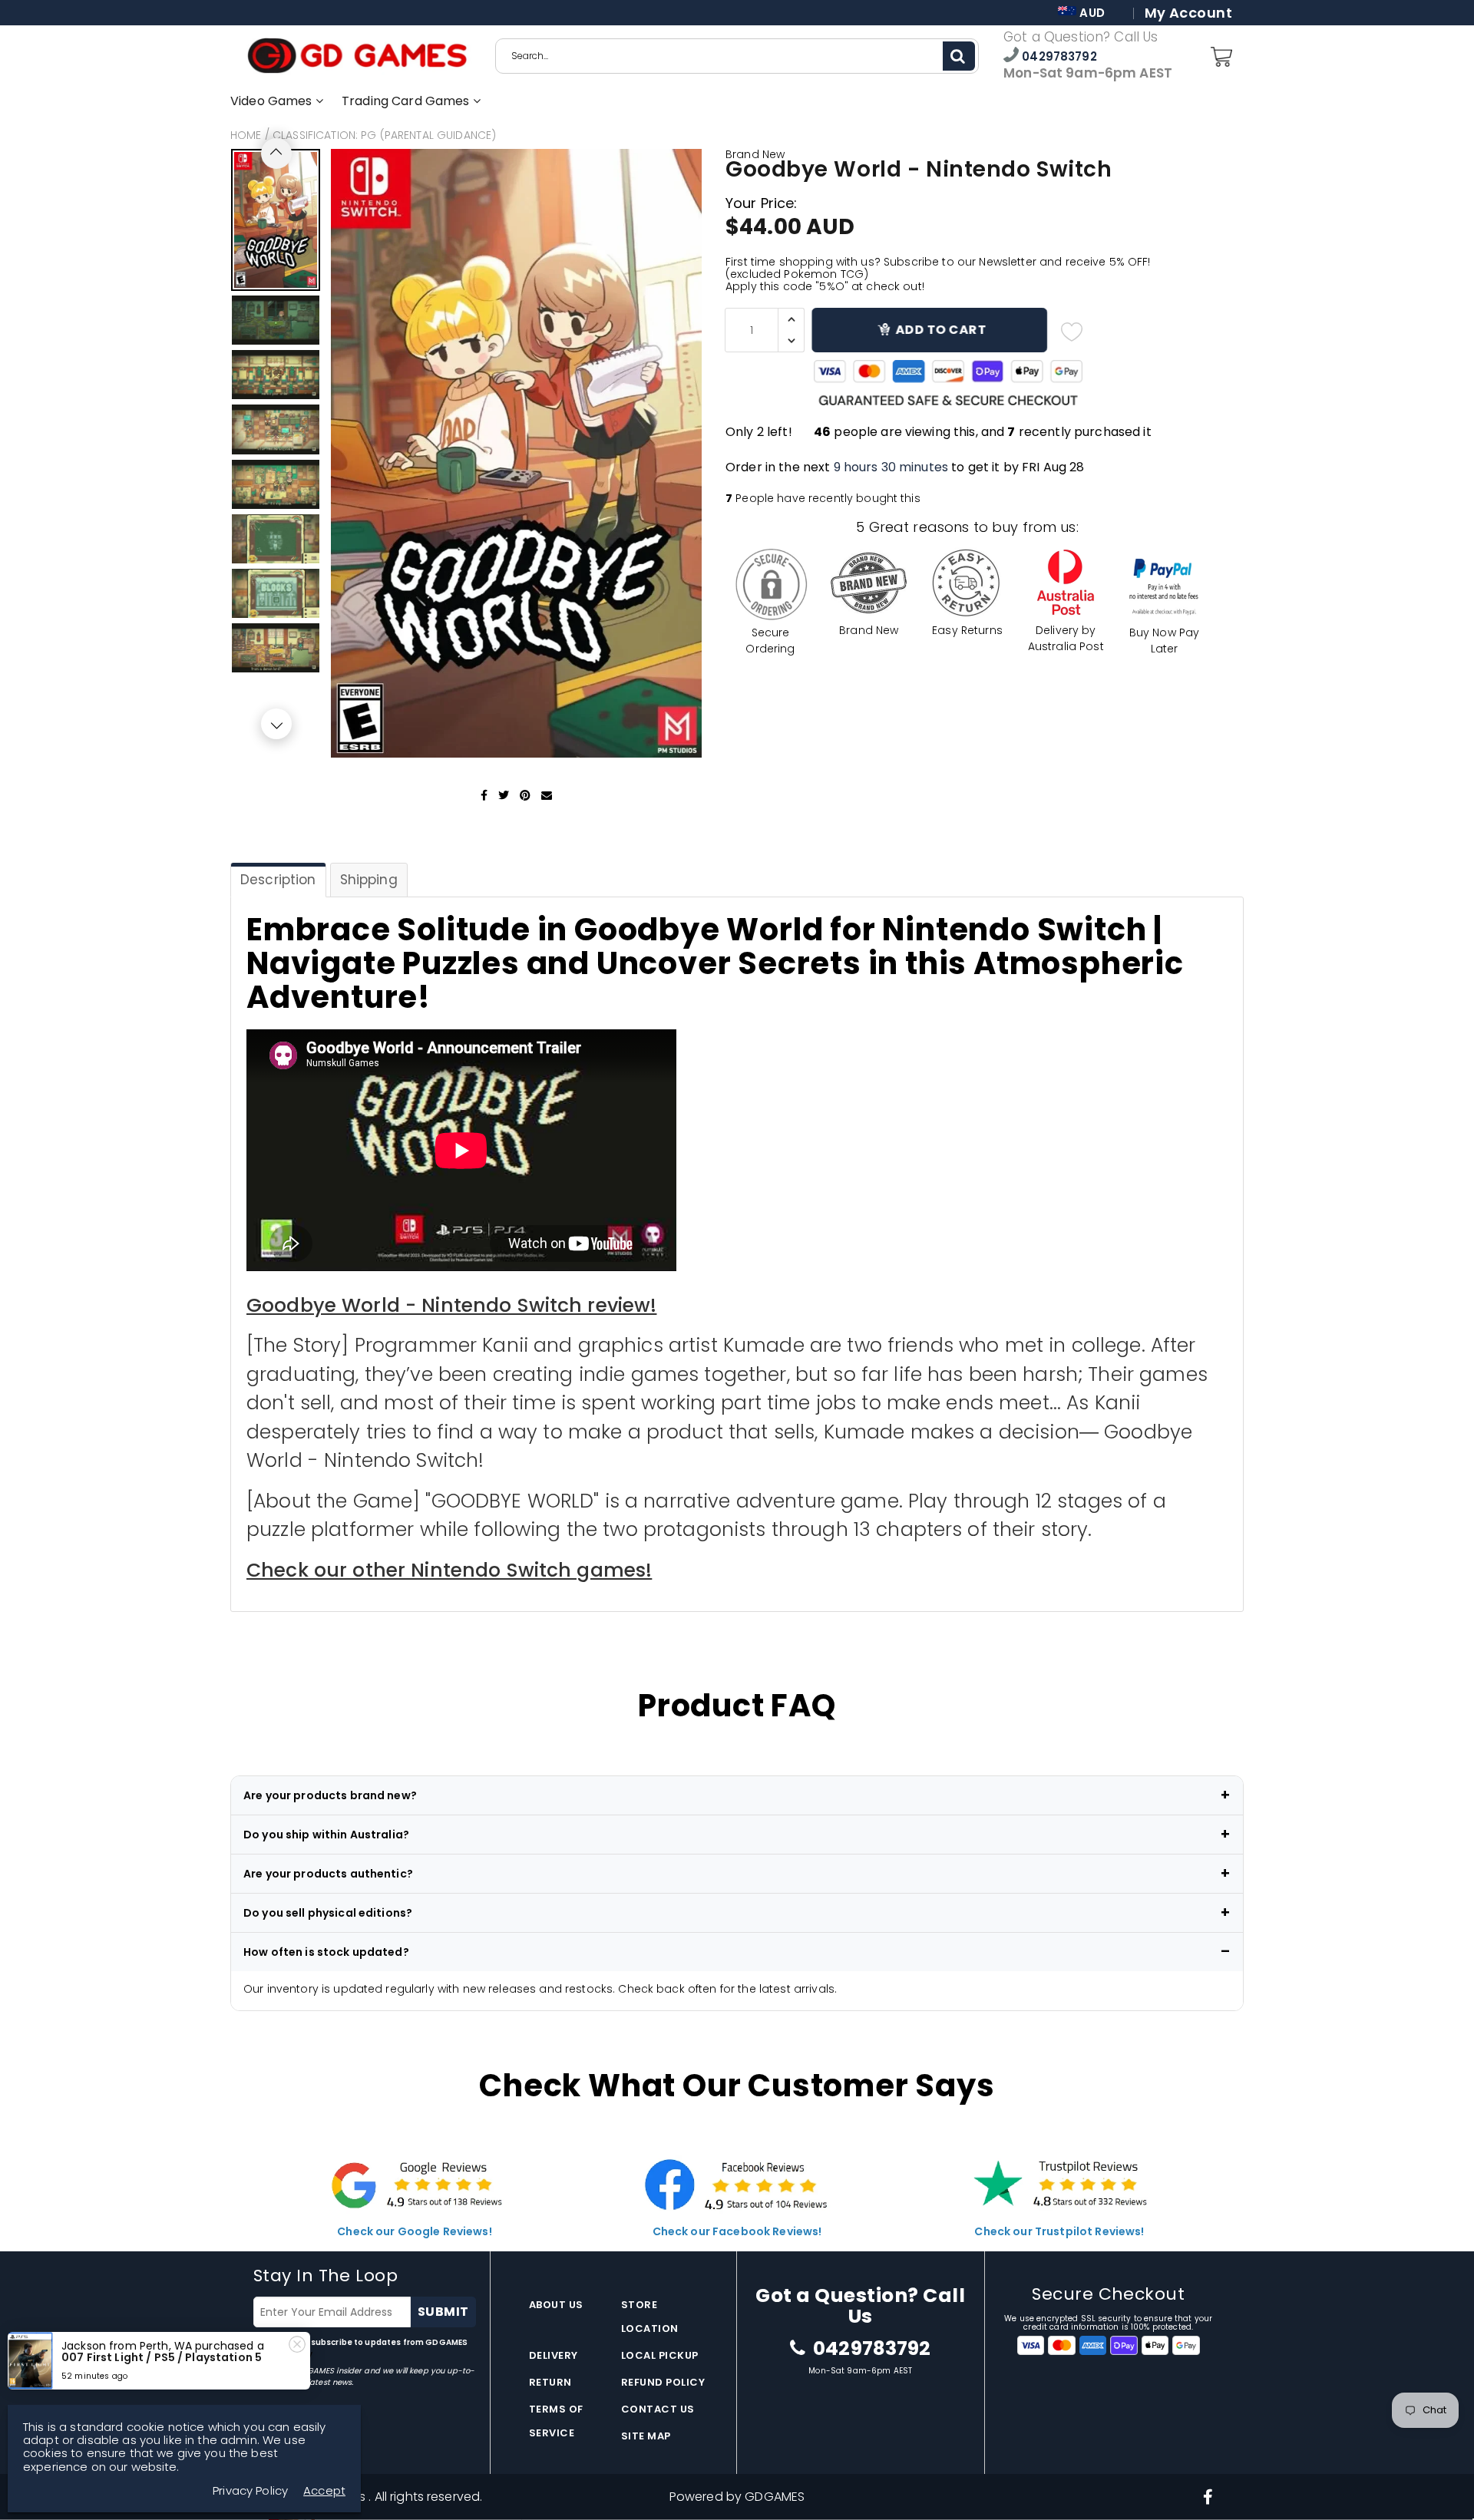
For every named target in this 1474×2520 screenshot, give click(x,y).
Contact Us (658, 2409)
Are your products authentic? (328, 1874)
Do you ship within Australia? (326, 1835)
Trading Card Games (407, 101)
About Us (556, 2305)
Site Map (646, 2436)
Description (278, 880)
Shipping (369, 880)
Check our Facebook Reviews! (737, 2231)
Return (550, 2382)
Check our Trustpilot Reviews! (1059, 2231)
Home (246, 135)
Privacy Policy (250, 2490)
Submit (443, 2312)
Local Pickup (660, 2355)
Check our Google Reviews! (415, 2231)
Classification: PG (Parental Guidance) (384, 135)
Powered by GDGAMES (737, 2497)
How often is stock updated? (326, 1952)
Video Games (273, 101)
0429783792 (1058, 56)
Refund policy (663, 2382)
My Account (1188, 13)
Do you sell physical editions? (328, 1913)
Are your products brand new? (330, 1795)
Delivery (554, 2355)
